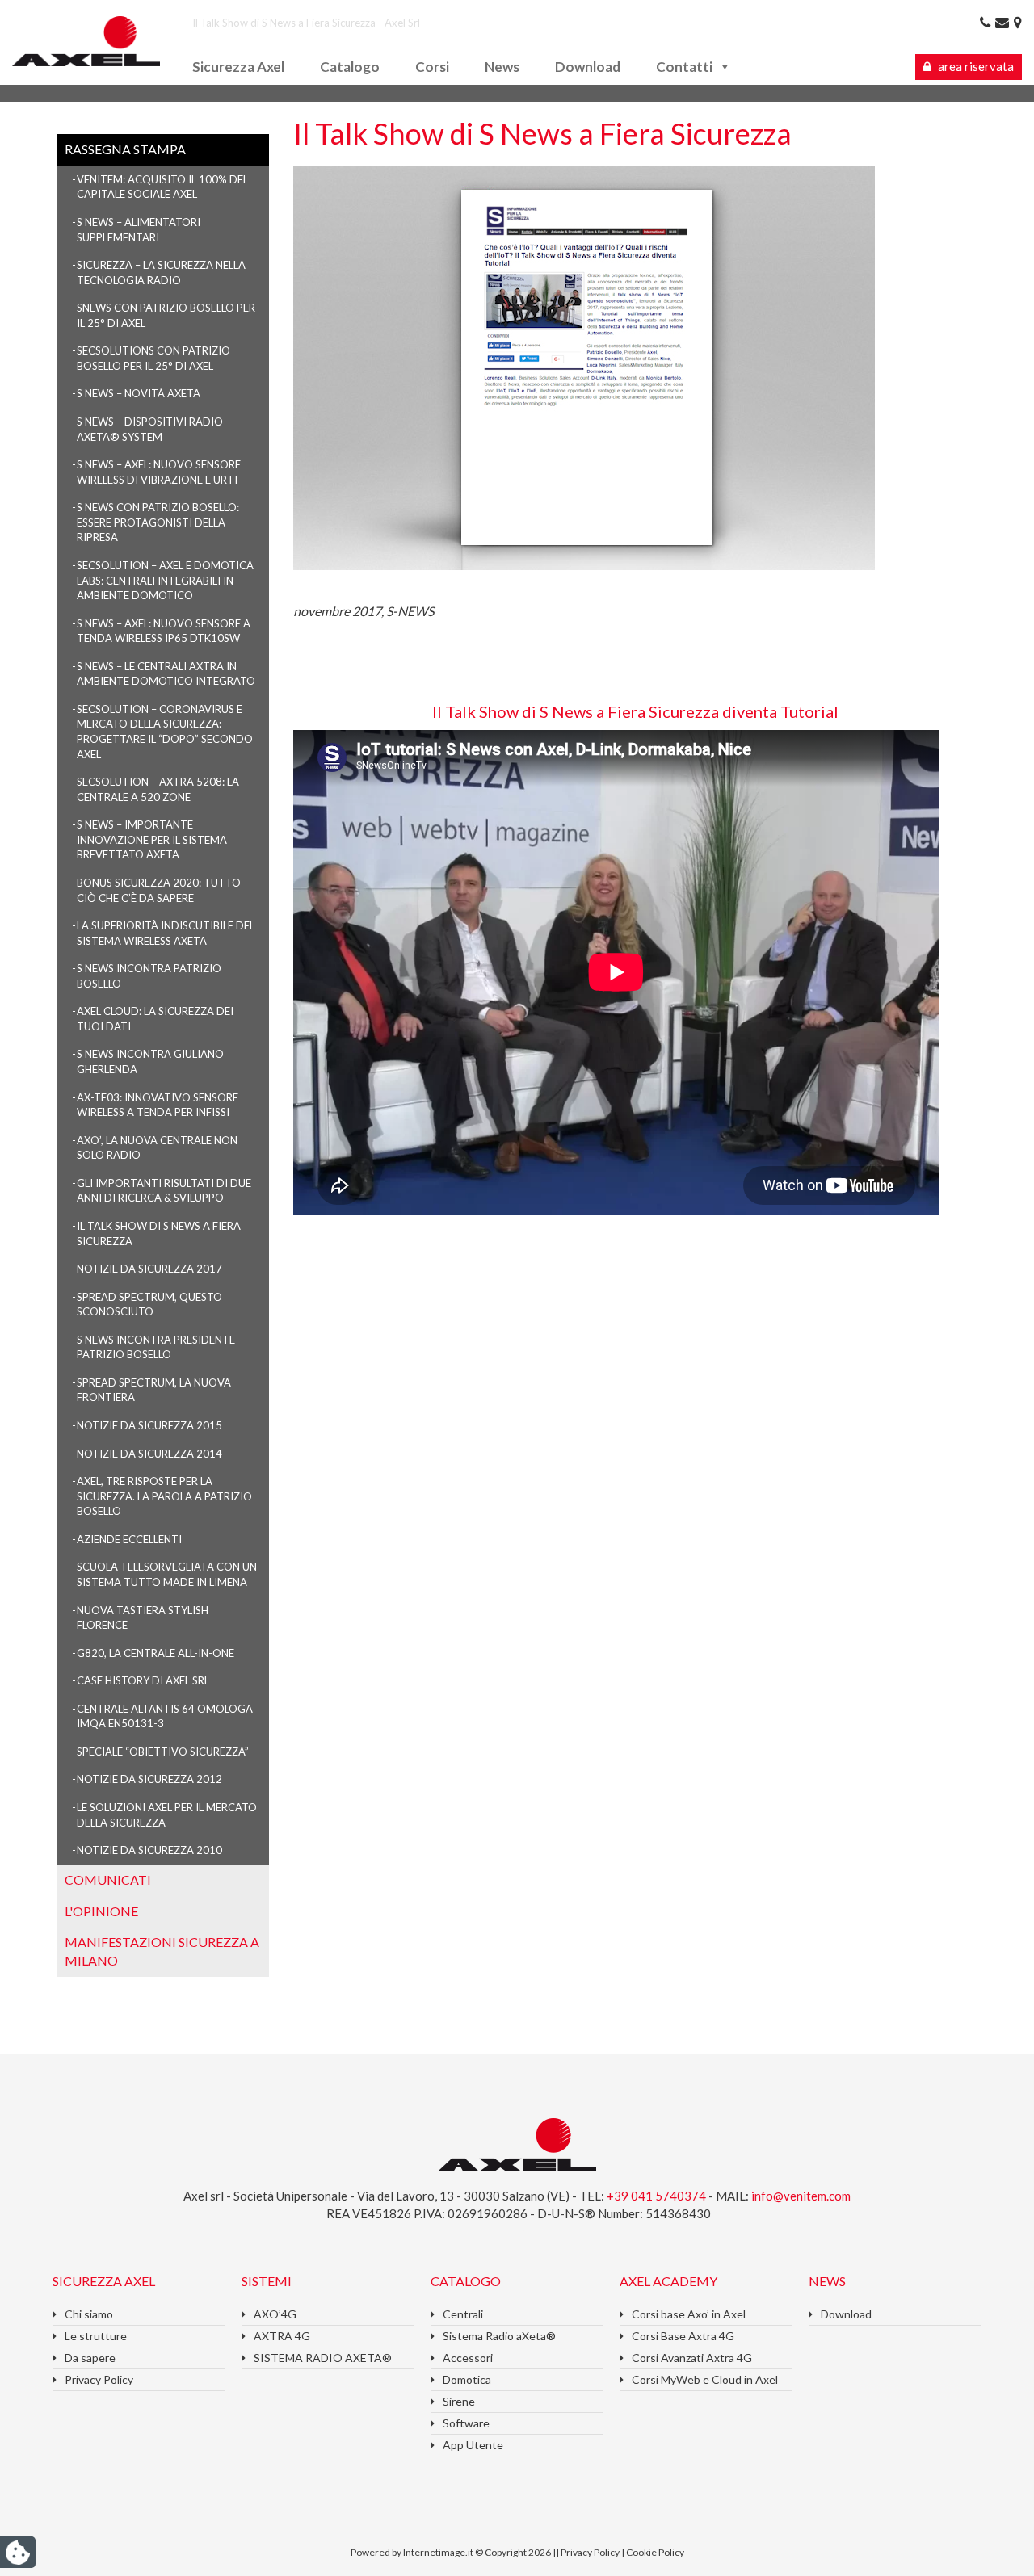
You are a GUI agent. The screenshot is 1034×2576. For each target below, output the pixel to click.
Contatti (684, 67)
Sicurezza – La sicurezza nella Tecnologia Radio (161, 273)
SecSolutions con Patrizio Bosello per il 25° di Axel (153, 358)
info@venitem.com (801, 2196)
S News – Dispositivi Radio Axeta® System (150, 429)
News (502, 67)
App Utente (473, 2445)
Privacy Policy (99, 2379)
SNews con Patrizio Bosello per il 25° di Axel (166, 315)
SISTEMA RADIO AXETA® (323, 2358)
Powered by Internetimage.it (412, 2552)
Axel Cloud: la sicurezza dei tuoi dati (155, 1019)
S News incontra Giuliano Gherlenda (150, 1061)
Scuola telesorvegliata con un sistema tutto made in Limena (167, 1574)
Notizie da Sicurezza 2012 (149, 1779)
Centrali (463, 2314)
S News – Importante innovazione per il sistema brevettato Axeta (152, 839)
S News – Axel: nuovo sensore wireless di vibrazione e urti (159, 472)
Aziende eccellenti (129, 1539)
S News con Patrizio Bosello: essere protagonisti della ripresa (158, 522)
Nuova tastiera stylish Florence (143, 1618)
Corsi (432, 67)
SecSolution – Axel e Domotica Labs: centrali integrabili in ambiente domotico (165, 580)
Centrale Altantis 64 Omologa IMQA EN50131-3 (165, 1716)
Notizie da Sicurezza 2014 (149, 1454)
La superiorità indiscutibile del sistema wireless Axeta (166, 933)
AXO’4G (275, 2314)
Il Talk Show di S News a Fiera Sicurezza (159, 1233)
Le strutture (96, 2336)
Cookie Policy (655, 2552)
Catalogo (350, 67)
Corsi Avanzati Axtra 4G (692, 2358)
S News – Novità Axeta (139, 393)
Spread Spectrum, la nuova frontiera (154, 1390)
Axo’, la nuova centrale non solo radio (157, 1148)
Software (466, 2423)
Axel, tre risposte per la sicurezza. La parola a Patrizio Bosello (164, 1496)
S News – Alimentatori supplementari (139, 230)
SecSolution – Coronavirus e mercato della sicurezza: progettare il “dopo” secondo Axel (165, 732)
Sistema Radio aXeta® (499, 2336)
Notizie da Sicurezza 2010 (149, 1850)
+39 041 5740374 (658, 2196)
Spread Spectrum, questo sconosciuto (149, 1305)
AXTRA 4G (282, 2336)
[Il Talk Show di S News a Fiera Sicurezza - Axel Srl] (86, 39)
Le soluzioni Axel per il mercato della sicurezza (167, 1815)
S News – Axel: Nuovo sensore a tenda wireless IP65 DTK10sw (164, 631)
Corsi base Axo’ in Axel (689, 2314)
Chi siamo (89, 2314)
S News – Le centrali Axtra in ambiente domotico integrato (166, 674)
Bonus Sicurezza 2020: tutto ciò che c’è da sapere (159, 890)
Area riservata (975, 66)
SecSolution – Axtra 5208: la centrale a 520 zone (158, 789)
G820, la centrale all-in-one (156, 1653)
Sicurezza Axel (238, 67)
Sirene (459, 2401)
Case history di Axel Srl (143, 1680)
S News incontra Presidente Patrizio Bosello (156, 1347)
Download (588, 67)
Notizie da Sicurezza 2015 (149, 1425)
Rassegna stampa (125, 149)
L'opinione (101, 1911)
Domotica (467, 2379)
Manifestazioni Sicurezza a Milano (162, 1951)
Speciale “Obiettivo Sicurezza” (163, 1752)
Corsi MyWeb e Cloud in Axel (705, 2379)
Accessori (468, 2358)
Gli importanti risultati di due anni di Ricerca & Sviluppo (164, 1191)
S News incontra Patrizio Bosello (149, 976)
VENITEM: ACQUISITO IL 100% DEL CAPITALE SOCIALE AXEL (162, 187)
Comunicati (108, 1880)
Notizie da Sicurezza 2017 (149, 1269)
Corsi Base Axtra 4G (683, 2336)
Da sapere (90, 2358)
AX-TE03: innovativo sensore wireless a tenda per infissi (158, 1105)
